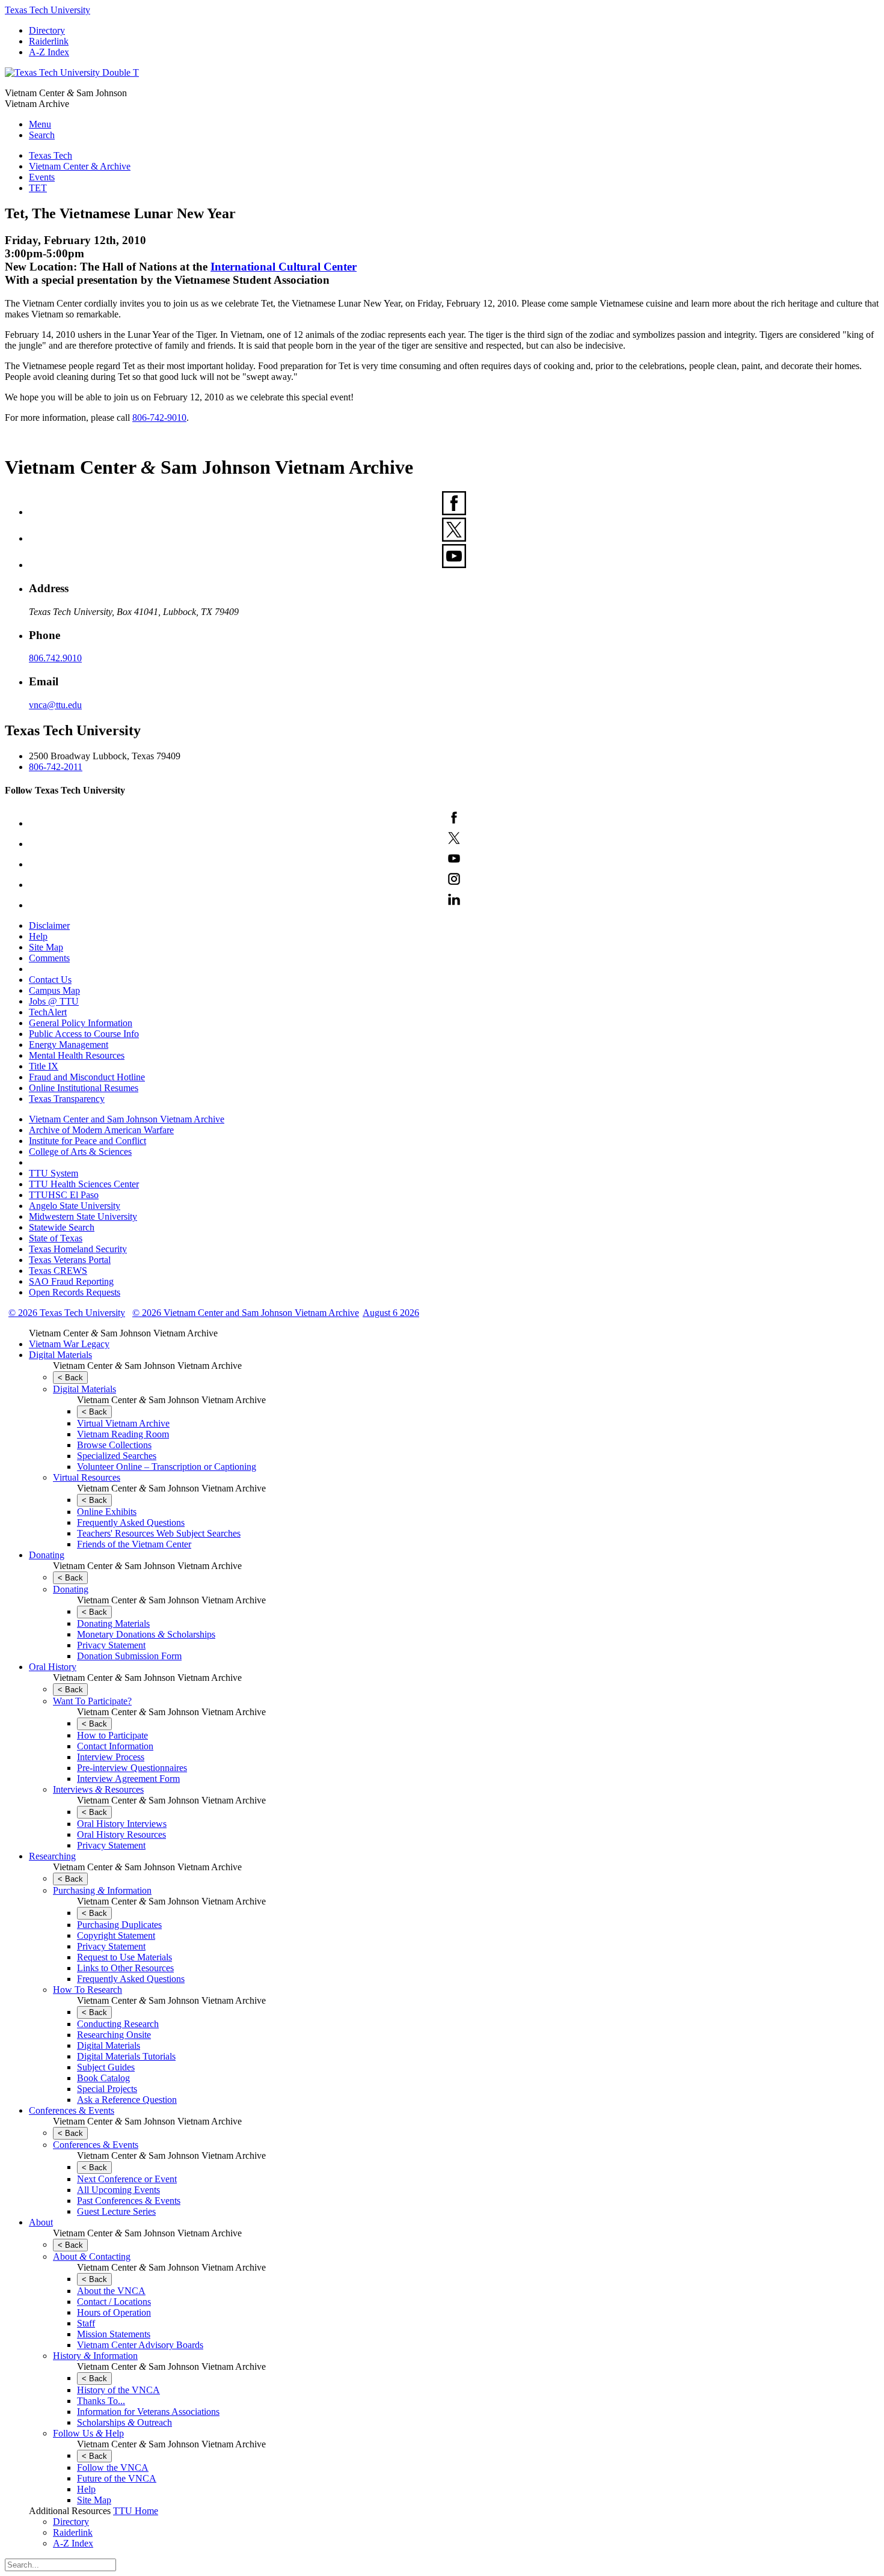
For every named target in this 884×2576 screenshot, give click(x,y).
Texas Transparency (67, 1099)
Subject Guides (106, 2067)
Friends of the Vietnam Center (134, 1544)
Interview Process (111, 1757)
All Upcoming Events (118, 2190)
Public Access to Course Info (84, 1034)
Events (42, 177)
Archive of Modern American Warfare (101, 1130)
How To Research (87, 1990)
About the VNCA (111, 2291)
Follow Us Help (88, 2433)
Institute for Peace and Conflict (87, 1141)
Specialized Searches (117, 1456)
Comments (49, 958)
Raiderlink (49, 41)
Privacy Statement (111, 1645)
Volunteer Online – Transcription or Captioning (167, 1467)
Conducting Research (118, 2024)
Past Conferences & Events (129, 2201)
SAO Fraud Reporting (71, 1281)
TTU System (54, 1173)
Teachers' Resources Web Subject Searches (159, 1533)
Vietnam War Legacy (69, 1344)
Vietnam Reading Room (123, 1434)
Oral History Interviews (122, 1824)
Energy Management (69, 1045)
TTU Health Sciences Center (84, 1184)
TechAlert (48, 1012)
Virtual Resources (87, 1477)
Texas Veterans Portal (70, 1260)
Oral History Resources (121, 1834)
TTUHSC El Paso (64, 1195)
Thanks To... (101, 2401)
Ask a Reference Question (127, 2100)
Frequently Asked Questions (131, 1522)
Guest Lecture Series (116, 2211)
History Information (95, 2356)
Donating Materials (113, 1623)
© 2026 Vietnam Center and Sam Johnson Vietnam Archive (246, 1313)
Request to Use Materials (124, 1957)
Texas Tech (51, 155)
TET (38, 188)
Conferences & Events (72, 2110)
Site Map (46, 947)
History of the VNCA (118, 2390)
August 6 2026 (391, 1313)
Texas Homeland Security (78, 1249)
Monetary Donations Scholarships (146, 1634)
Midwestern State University (83, 1216)
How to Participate (112, 1735)
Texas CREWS (58, 1271)
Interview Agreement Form (128, 1779)
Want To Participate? (92, 1701)
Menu (40, 124)
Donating (47, 1555)
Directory (47, 30)
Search (42, 135)
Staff (86, 2323)
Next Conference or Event (127, 2179)
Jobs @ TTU (54, 1001)
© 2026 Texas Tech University (67, 1313)
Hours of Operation (114, 2312)
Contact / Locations (114, 2302)
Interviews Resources (98, 1789)
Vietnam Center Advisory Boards (140, 2345)
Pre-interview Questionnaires (132, 1768)
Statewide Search (62, 1227)
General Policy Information (81, 1023)
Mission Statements (114, 2334)
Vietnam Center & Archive (80, 166)
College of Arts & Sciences (80, 1152)
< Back (70, 1378)
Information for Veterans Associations (148, 2412)
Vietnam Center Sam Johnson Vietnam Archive (123, 1333)
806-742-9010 (159, 418)
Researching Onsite (114, 2035)
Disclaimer (49, 925)
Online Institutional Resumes (84, 1088)
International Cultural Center (284, 267)
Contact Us (50, 980)
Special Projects (107, 2089)
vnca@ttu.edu (55, 705)
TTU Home (136, 2511)
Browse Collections (114, 1445)
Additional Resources (70, 2511)
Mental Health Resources (77, 1055)
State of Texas (56, 1238)
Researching (52, 1856)
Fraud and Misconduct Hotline (87, 1077)
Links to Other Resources (125, 1968)
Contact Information (115, 1746)
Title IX (44, 1066)
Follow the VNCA (113, 2467)
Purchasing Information (102, 1890)
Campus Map (54, 990)
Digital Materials (60, 1355)
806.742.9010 (55, 658)
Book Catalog (103, 2078)
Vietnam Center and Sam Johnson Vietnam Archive (127, 1119)
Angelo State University (75, 1206)
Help (38, 936)
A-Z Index (49, 52)
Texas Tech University (48, 10)
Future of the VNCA (117, 2478)
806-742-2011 (56, 767)
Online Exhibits (107, 1512)
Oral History (53, 1667)
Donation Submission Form (129, 1656)
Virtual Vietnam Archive (123, 1423)
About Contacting (92, 2256)
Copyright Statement (116, 1935)
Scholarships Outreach (124, 2422)
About (41, 2222)
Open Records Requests (75, 1292)
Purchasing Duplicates (119, 1925)
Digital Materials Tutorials (126, 2056)
